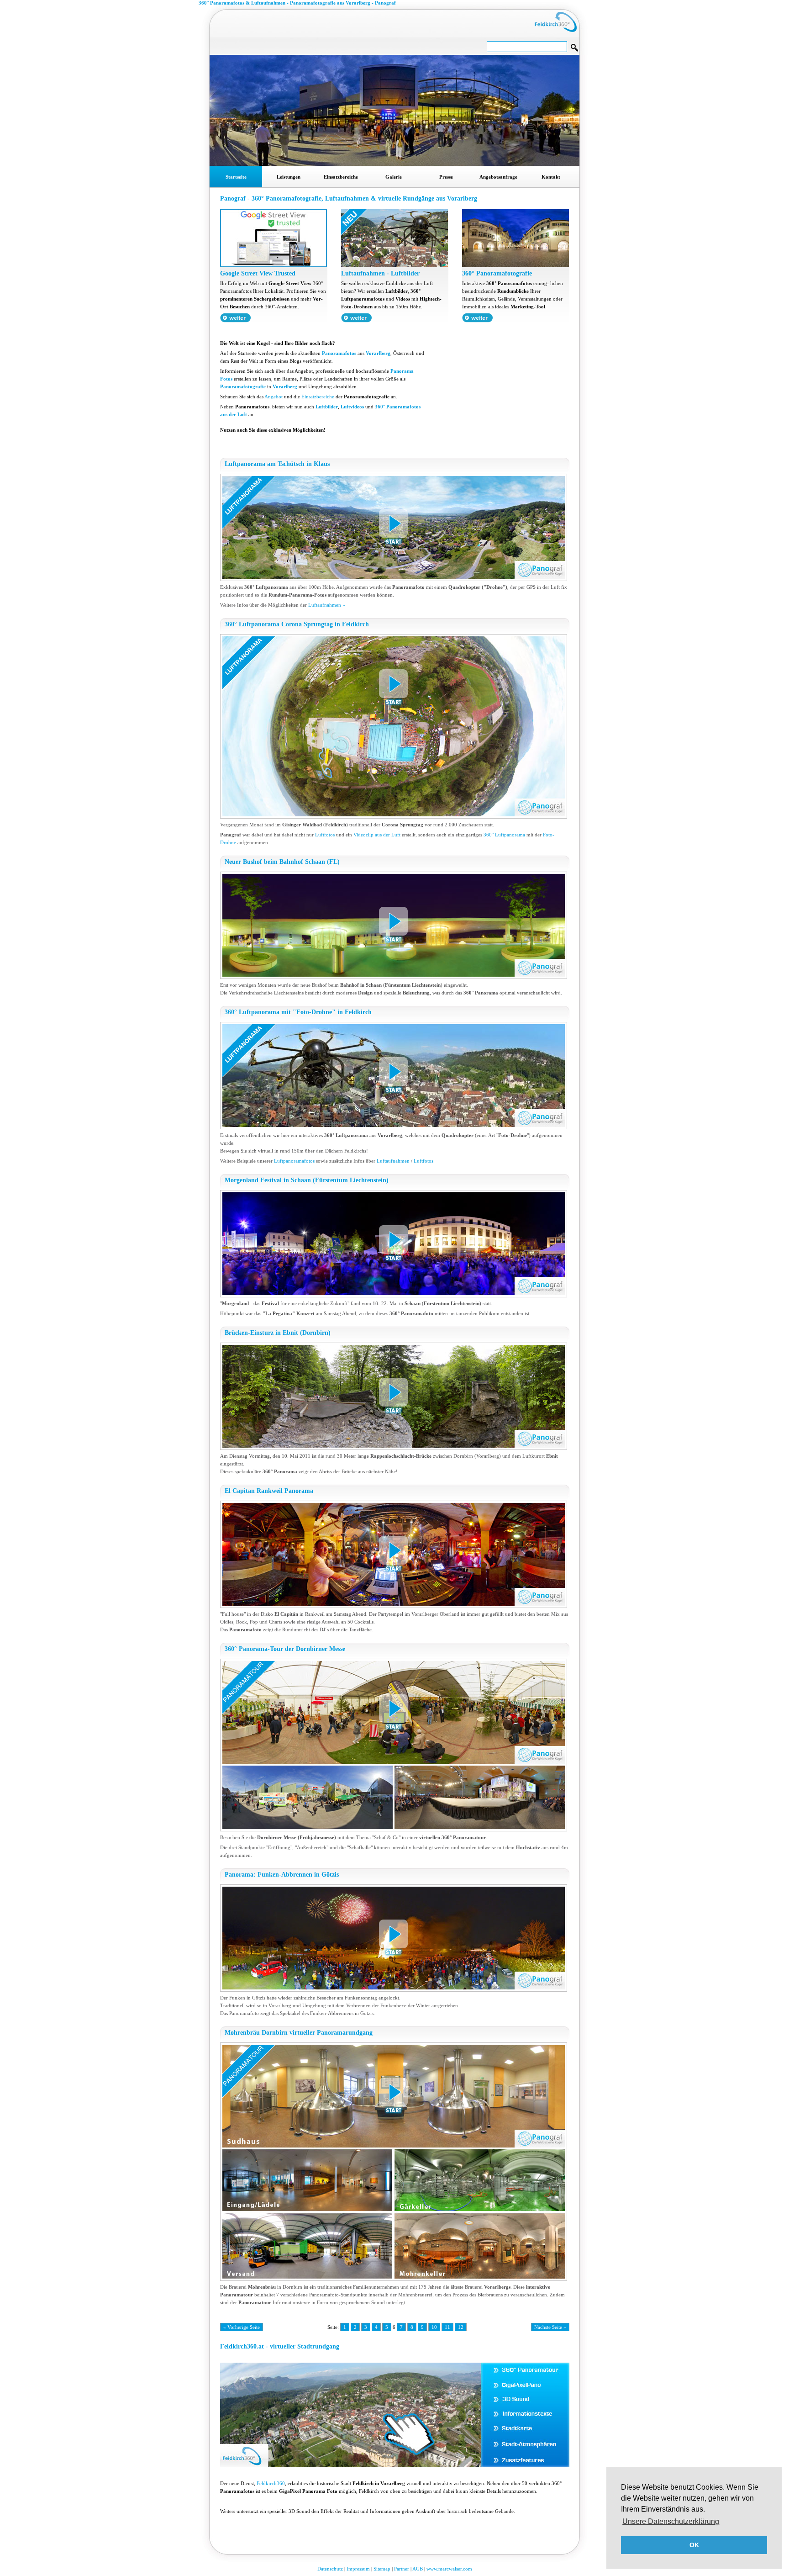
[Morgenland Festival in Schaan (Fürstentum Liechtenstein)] (395, 1244)
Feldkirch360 (271, 2483)
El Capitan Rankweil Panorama (269, 1491)
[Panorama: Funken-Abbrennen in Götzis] (395, 1938)
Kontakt (551, 177)
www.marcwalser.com (449, 2569)
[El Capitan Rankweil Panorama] (395, 1554)
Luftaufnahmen (393, 1161)
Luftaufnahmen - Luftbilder (380, 273)
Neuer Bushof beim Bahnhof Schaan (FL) (282, 862)
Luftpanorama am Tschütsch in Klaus (277, 464)
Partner (402, 2569)
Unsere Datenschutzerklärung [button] (671, 2521)
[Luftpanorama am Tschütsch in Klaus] (395, 527)
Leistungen (289, 177)
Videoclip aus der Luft (377, 835)
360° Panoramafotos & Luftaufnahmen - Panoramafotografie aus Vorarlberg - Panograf (297, 3)
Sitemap (382, 2569)
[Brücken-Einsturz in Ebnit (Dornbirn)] (395, 1396)
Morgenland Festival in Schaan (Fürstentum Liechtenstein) (307, 1180)
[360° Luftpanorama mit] (395, 1076)
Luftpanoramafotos (294, 1161)
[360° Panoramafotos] (515, 265)
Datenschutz (330, 2569)
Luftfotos (325, 835)
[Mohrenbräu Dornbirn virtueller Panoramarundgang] (395, 2162)
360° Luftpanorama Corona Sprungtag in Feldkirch (297, 624)
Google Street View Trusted (258, 273)
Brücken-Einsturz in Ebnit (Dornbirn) (278, 1333)
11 (447, 2327)
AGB (418, 2569)
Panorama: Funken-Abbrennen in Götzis (282, 1875)
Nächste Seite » (550, 2327)
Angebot (274, 397)
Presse (446, 177)
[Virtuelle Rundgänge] (274, 265)
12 (461, 2327)
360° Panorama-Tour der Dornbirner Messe (285, 1649)
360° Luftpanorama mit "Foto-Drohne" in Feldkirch (298, 1012)
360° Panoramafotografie (497, 273)
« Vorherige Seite (242, 2327)
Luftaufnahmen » (327, 605)
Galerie (394, 177)
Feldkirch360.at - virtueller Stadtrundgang (280, 2346)
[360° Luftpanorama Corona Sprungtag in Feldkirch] (395, 726)
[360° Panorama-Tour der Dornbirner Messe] (395, 1745)
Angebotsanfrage (498, 177)
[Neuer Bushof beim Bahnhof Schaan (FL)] (395, 925)
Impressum (358, 2569)
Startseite (236, 177)
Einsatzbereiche (341, 177)
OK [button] (694, 2545)
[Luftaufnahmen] (394, 265)
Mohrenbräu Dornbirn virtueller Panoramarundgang (299, 2033)
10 (434, 2327)
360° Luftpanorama (504, 835)
